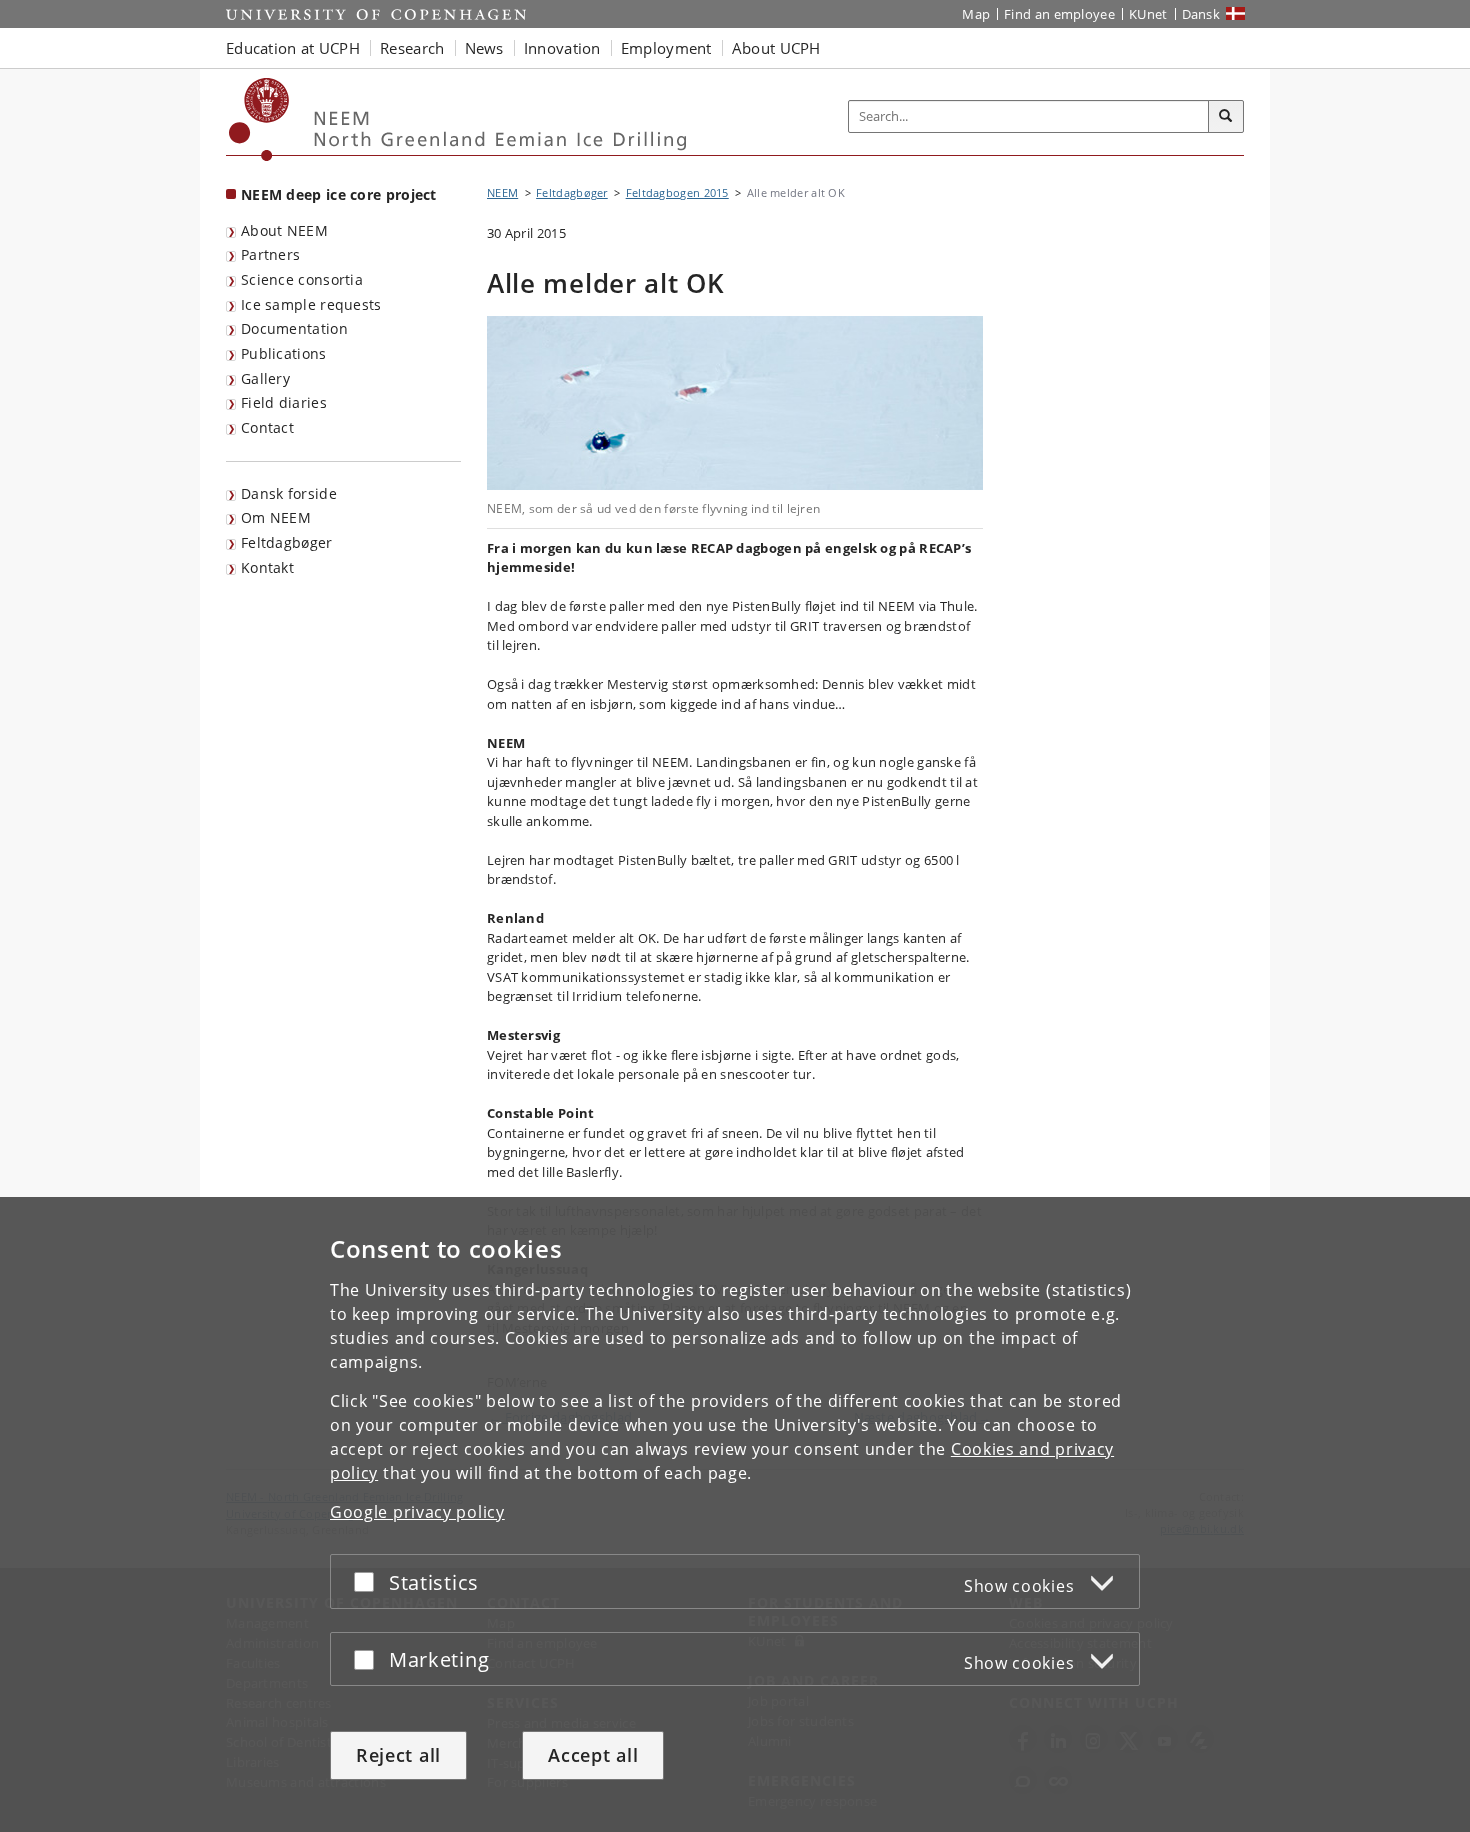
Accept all (593, 1755)
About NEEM (284, 230)
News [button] (484, 48)
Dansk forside (289, 493)
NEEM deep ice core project (339, 194)
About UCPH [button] (776, 48)
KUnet (1148, 14)
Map (976, 14)
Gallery (265, 378)
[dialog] (735, 1514)
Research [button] (412, 48)
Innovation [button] (562, 48)
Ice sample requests (311, 304)
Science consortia (302, 279)
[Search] (1226, 117)
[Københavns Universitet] (259, 119)
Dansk (1201, 14)
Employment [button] (666, 48)
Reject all (398, 1755)
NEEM (502, 192)
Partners (270, 254)
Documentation (294, 328)
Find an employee (1059, 14)
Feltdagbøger (287, 542)
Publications (284, 353)
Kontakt (267, 567)
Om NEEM (276, 517)
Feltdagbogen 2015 (677, 192)
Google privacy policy (417, 1512)
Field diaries (284, 402)
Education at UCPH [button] (293, 48)
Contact (267, 427)
